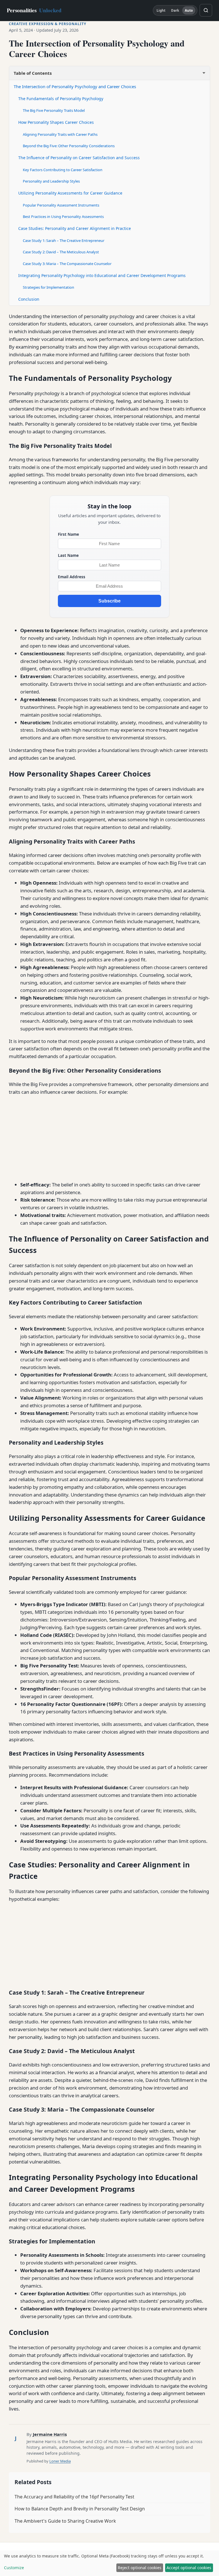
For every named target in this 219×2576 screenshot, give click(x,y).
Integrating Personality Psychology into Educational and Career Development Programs (102, 275)
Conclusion (29, 299)
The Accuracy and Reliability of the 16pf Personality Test (74, 2497)
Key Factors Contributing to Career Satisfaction (63, 170)
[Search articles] (206, 10)
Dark (175, 10)
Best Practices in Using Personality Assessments (63, 217)
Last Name (68, 555)
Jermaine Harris (50, 2434)
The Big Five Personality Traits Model (54, 110)
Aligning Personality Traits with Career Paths (60, 134)
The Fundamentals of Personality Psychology (61, 99)
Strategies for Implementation (48, 287)
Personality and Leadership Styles (51, 181)
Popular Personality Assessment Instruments (61, 205)
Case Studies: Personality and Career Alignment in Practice (75, 228)
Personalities (34, 10)
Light (161, 10)
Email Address (72, 577)
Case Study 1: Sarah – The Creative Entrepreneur (64, 240)
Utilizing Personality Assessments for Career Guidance (70, 193)
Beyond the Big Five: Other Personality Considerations (69, 146)
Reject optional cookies (140, 2568)
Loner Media (60, 2461)
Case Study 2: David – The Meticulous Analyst (61, 252)
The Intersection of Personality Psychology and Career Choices (75, 86)
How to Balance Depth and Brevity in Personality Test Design (80, 2509)
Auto (189, 10)
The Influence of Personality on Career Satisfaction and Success (79, 158)
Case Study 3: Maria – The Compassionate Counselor (67, 264)
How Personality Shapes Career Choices (56, 122)
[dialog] (109, 2563)
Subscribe (109, 601)
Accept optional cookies (189, 2568)
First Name (68, 534)
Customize (14, 2568)
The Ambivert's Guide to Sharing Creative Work (65, 2521)
